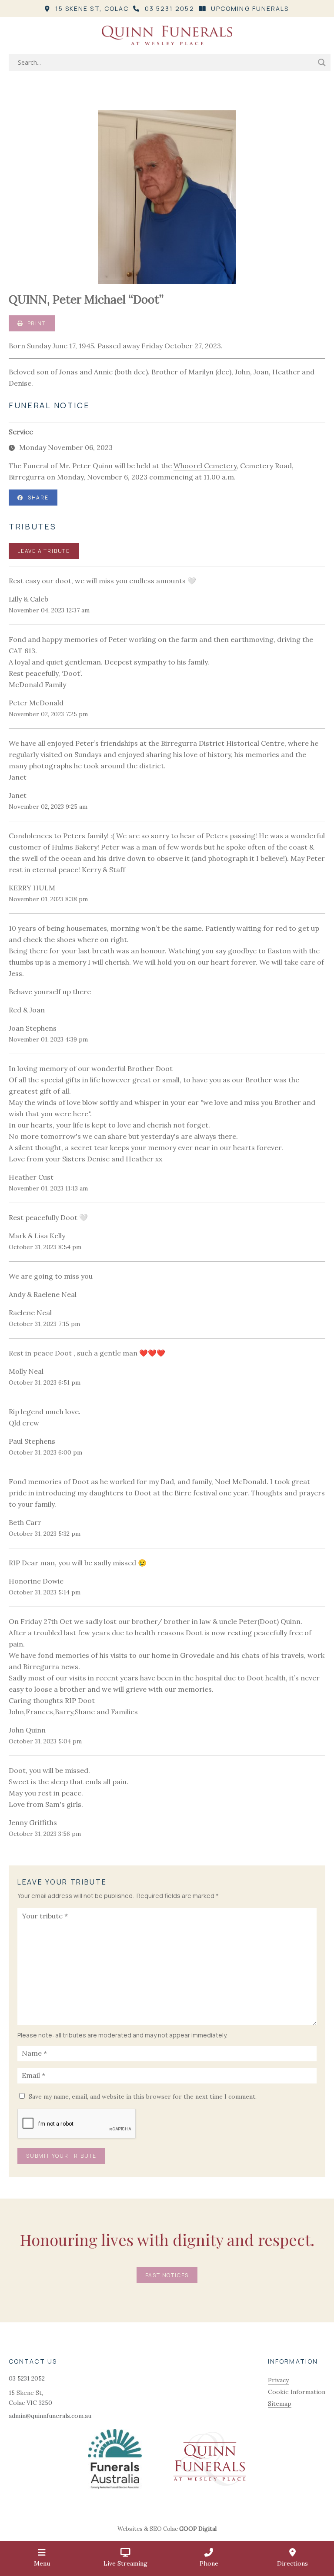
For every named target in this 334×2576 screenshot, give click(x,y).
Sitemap (280, 2404)
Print (36, 323)
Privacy (278, 2380)
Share (38, 498)
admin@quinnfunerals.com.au (50, 2416)
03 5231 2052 (169, 8)
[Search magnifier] (322, 63)
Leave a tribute (44, 551)
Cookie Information (297, 2392)
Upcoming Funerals (250, 8)
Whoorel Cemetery (205, 466)
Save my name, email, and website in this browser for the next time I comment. (143, 2097)
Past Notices (167, 2275)
